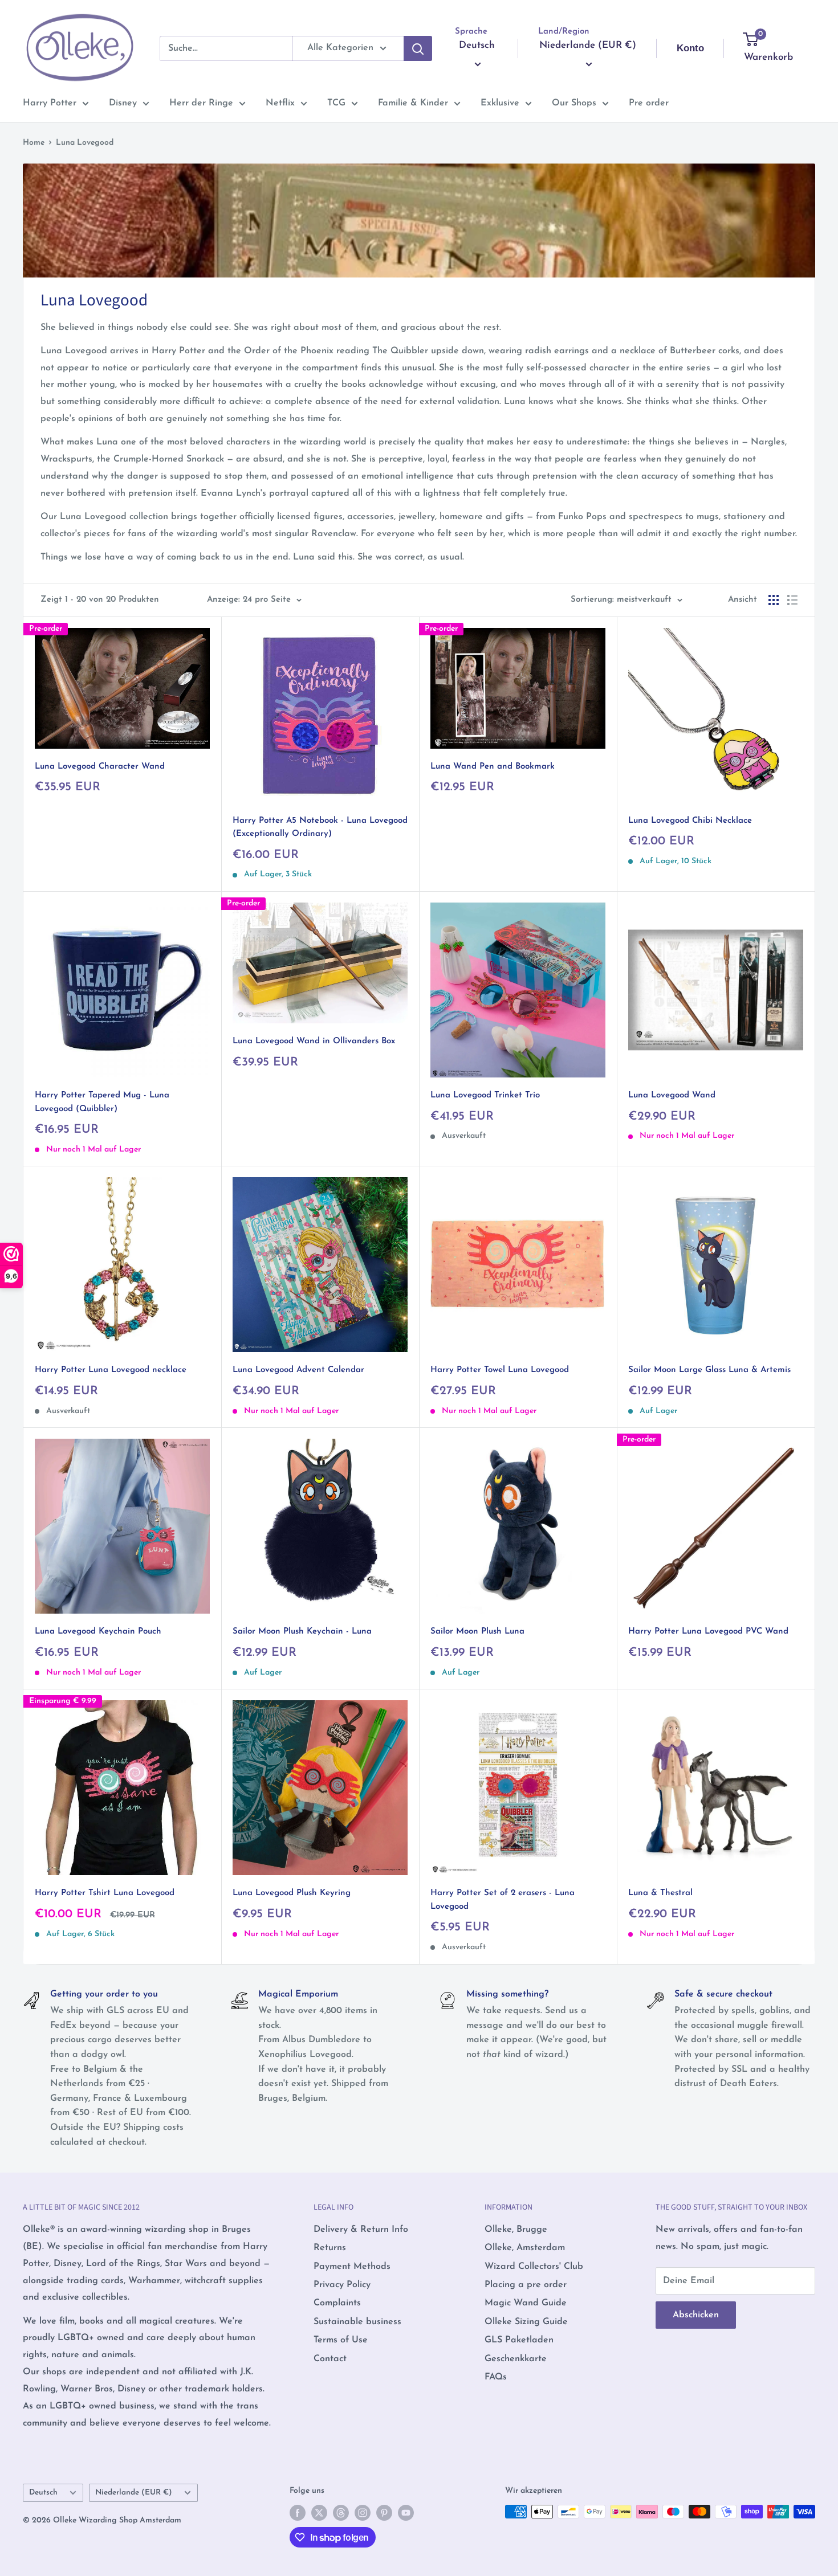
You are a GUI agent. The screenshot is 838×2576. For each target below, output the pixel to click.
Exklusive (500, 103)
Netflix (280, 103)
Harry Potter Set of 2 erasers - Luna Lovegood (503, 1900)
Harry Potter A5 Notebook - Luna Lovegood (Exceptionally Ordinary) (320, 827)
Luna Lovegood (85, 143)
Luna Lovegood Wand (672, 1095)
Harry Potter (50, 103)
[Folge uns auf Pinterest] (384, 2513)
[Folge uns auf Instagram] (363, 2513)
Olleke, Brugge (516, 2230)
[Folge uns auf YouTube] (406, 2513)
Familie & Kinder (413, 103)
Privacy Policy (342, 2285)
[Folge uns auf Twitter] (319, 2513)
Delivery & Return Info (361, 2230)
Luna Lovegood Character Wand (100, 767)
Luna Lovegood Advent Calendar (298, 1370)
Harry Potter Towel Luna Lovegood (500, 1370)
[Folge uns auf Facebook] (298, 2513)
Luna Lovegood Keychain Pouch (98, 1632)
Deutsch (43, 2493)
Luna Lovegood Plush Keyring (292, 1893)
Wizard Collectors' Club (534, 2267)
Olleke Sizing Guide (526, 2322)
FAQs (496, 2377)
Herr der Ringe (201, 103)
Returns (330, 2248)
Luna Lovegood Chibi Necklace (690, 821)
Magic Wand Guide (526, 2303)
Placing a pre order (526, 2285)
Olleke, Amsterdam (525, 2248)
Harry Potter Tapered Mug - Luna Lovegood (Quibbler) (102, 1102)
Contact (330, 2359)
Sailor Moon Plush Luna (477, 1632)
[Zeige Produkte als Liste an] (792, 600)
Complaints (337, 2303)
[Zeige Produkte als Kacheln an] (774, 600)
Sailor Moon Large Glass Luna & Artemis (709, 1370)
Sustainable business (357, 2322)
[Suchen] (418, 48)
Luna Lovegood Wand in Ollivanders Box (314, 1041)
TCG (336, 103)
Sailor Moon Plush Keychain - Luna (302, 1632)
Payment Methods (352, 2267)
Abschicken (696, 2315)
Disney (123, 103)
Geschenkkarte (516, 2359)
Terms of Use (341, 2340)
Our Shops (574, 103)
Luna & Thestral (660, 1893)
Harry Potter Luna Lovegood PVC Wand (708, 1632)
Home (34, 143)
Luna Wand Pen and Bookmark (493, 767)
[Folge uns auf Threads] (341, 2513)
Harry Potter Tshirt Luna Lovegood (105, 1893)
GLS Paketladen (519, 2340)
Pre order (649, 103)
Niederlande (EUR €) (134, 2493)
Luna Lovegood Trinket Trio (485, 1095)
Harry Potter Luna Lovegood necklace (111, 1370)
